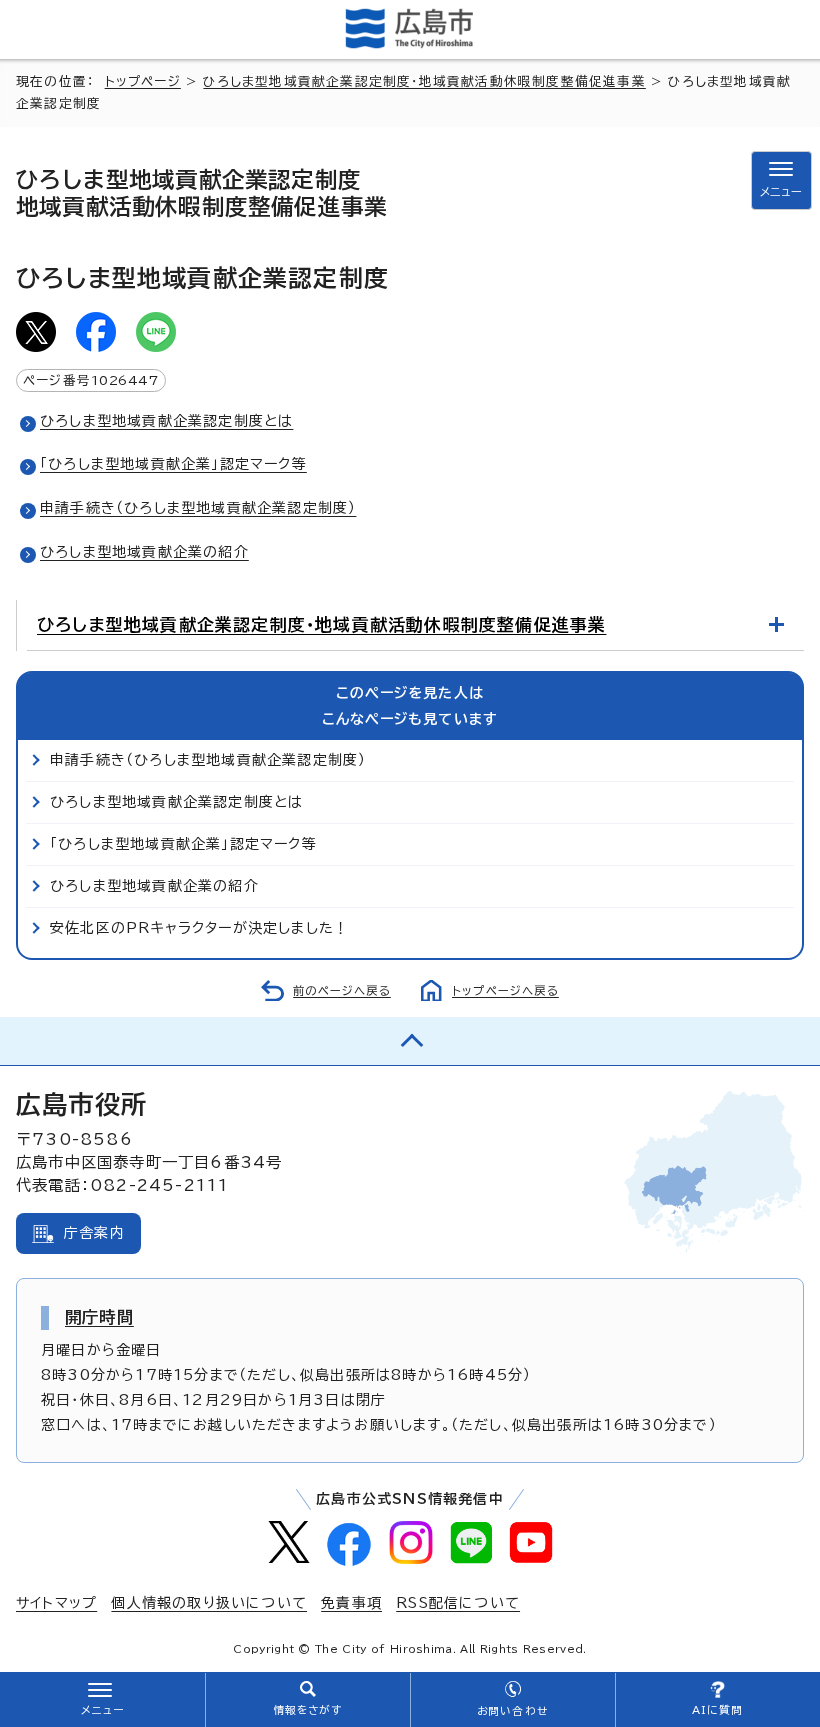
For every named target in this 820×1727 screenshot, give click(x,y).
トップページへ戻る (505, 990)
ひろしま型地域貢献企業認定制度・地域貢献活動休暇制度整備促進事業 (424, 81)
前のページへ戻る (342, 990)
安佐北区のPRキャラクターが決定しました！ (199, 928)
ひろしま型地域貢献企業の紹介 (144, 552)
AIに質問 (717, 1710)
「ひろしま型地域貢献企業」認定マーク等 (173, 464)
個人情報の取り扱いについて (209, 1603)
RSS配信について (458, 1603)
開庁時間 (99, 1317)
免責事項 (351, 1603)
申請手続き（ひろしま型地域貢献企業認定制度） (198, 508)
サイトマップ (56, 1603)
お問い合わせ (512, 1711)
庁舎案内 (94, 1233)
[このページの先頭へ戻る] (410, 1041)
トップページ (143, 81)
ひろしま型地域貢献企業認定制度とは (166, 421)
